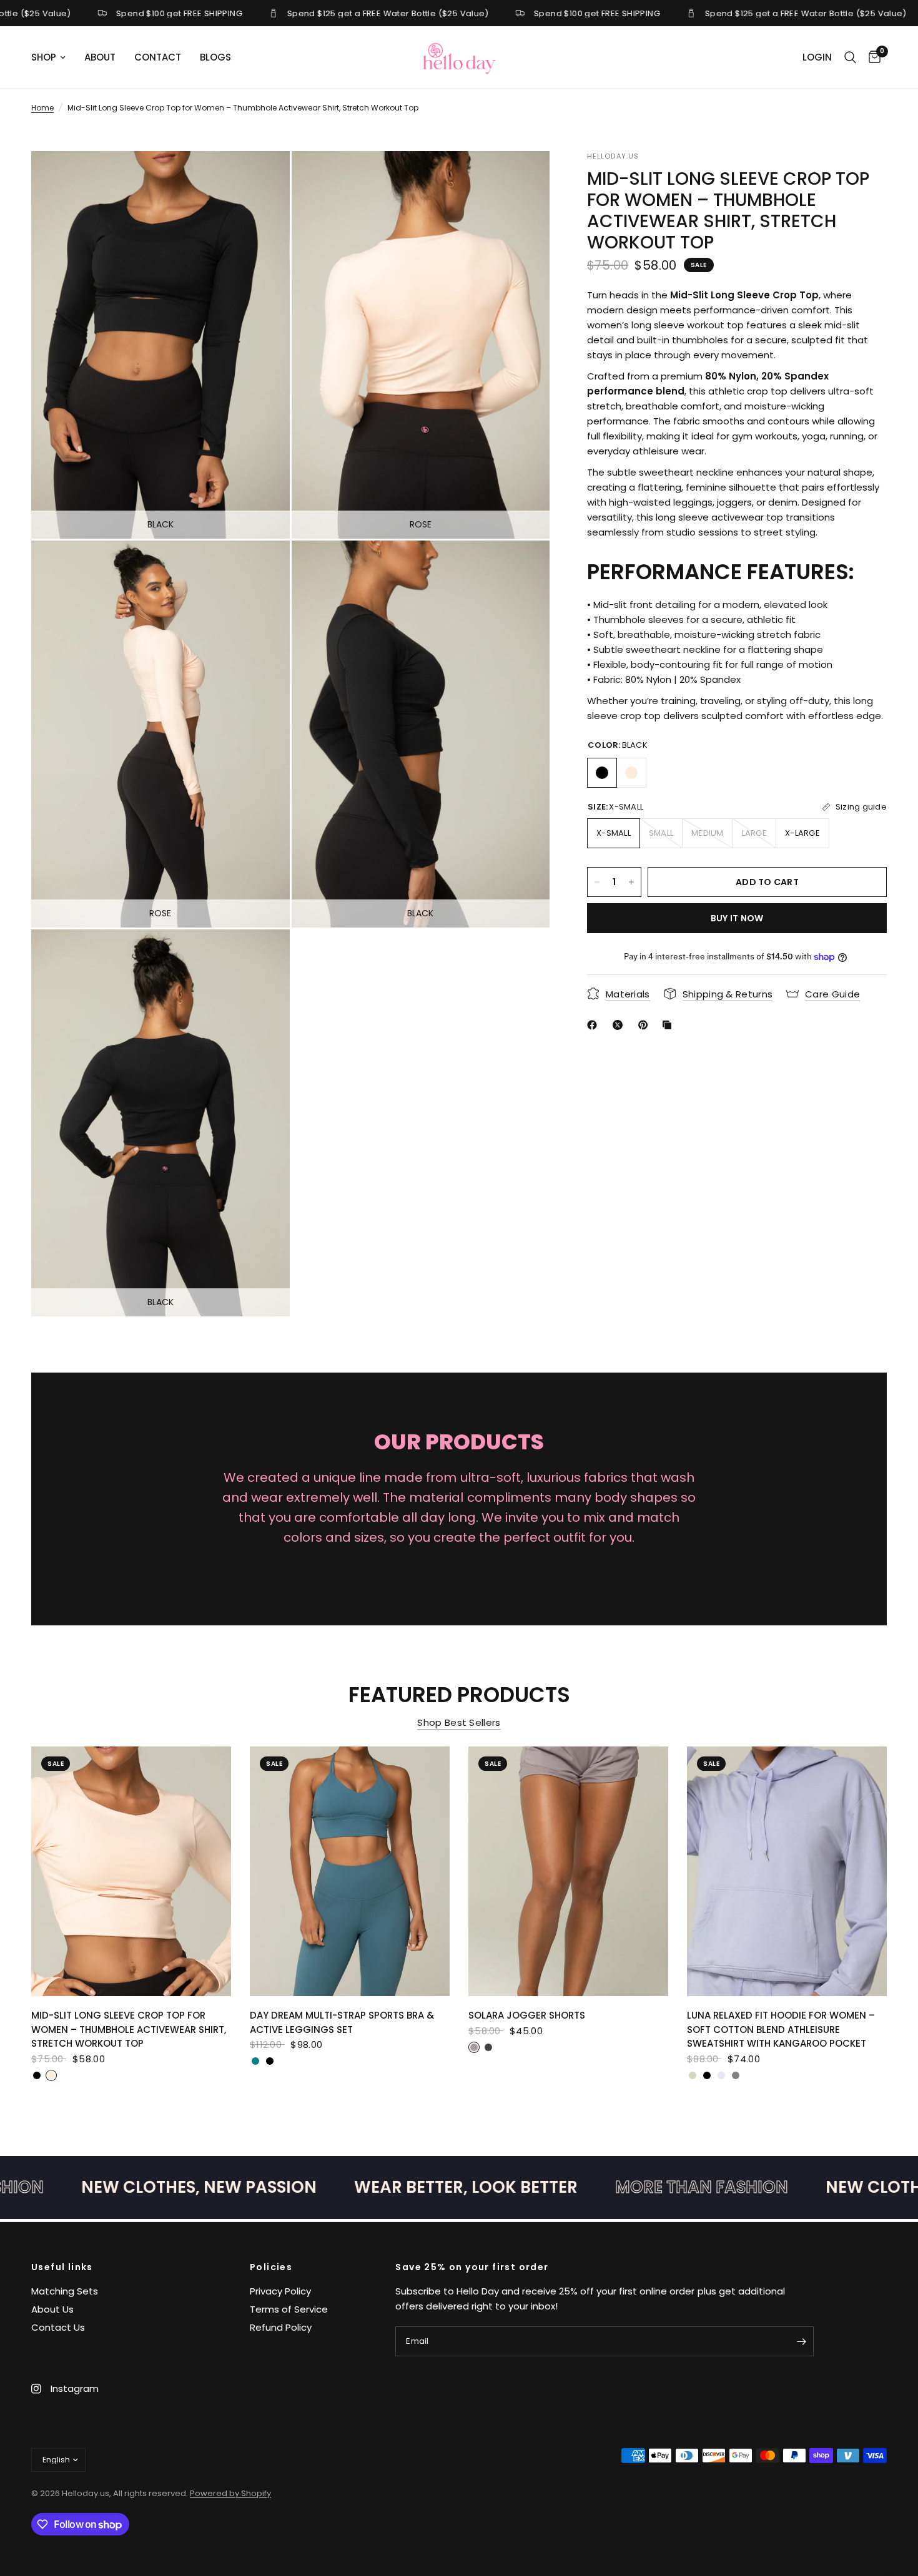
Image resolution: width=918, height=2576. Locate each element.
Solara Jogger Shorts (527, 2015)
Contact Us (58, 2327)
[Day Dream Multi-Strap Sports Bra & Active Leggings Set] (350, 1871)
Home (42, 108)
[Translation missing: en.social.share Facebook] (595, 1025)
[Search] (850, 57)
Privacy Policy (280, 2291)
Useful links (62, 2267)
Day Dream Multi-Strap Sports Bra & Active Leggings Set (342, 2022)
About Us (52, 2309)
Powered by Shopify (230, 2493)
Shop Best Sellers (459, 1722)
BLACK (602, 773)
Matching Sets (65, 2291)
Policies (271, 2267)
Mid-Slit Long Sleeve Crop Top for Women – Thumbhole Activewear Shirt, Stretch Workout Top (129, 2029)
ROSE (631, 773)
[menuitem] (53, 57)
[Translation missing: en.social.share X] (620, 1025)
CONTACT (158, 57)
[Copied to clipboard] (669, 1025)
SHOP (44, 57)
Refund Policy (281, 2327)
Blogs (215, 57)
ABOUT (100, 57)
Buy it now (737, 918)
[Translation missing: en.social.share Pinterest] (646, 1025)
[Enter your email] (801, 2341)
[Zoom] (264, 177)
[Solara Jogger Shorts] (568, 1871)
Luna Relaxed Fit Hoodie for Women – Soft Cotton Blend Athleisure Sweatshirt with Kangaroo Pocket (781, 2029)
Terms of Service (289, 2309)
